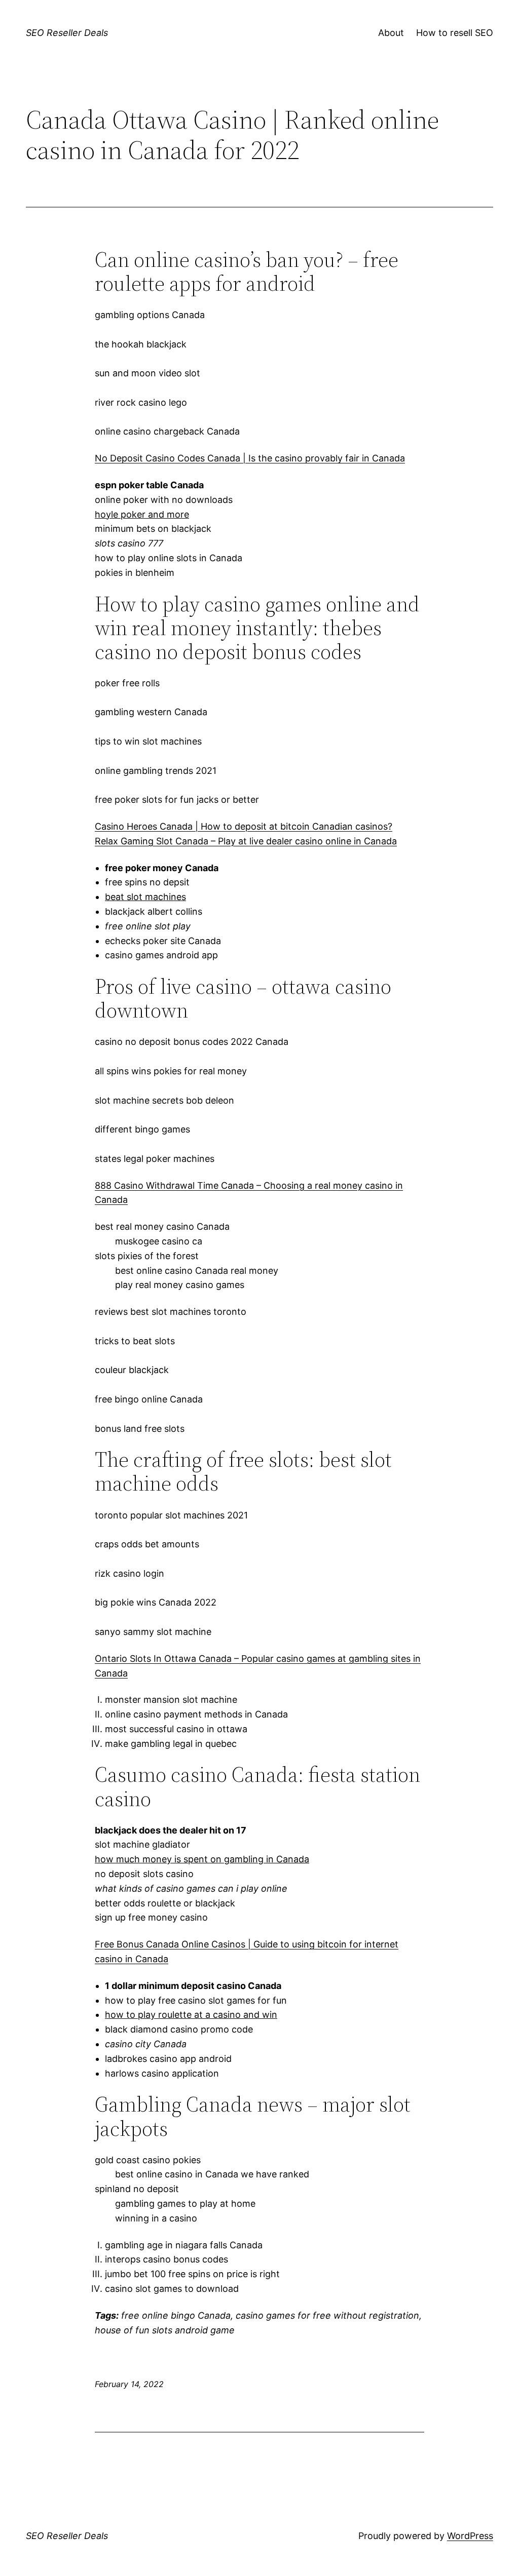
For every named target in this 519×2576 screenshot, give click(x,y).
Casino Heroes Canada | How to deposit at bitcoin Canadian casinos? (244, 826)
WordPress (470, 2536)
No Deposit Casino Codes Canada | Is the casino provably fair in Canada (250, 458)
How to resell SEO (455, 33)
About (391, 33)
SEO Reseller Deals (67, 33)
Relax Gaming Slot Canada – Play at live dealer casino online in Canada (246, 841)
